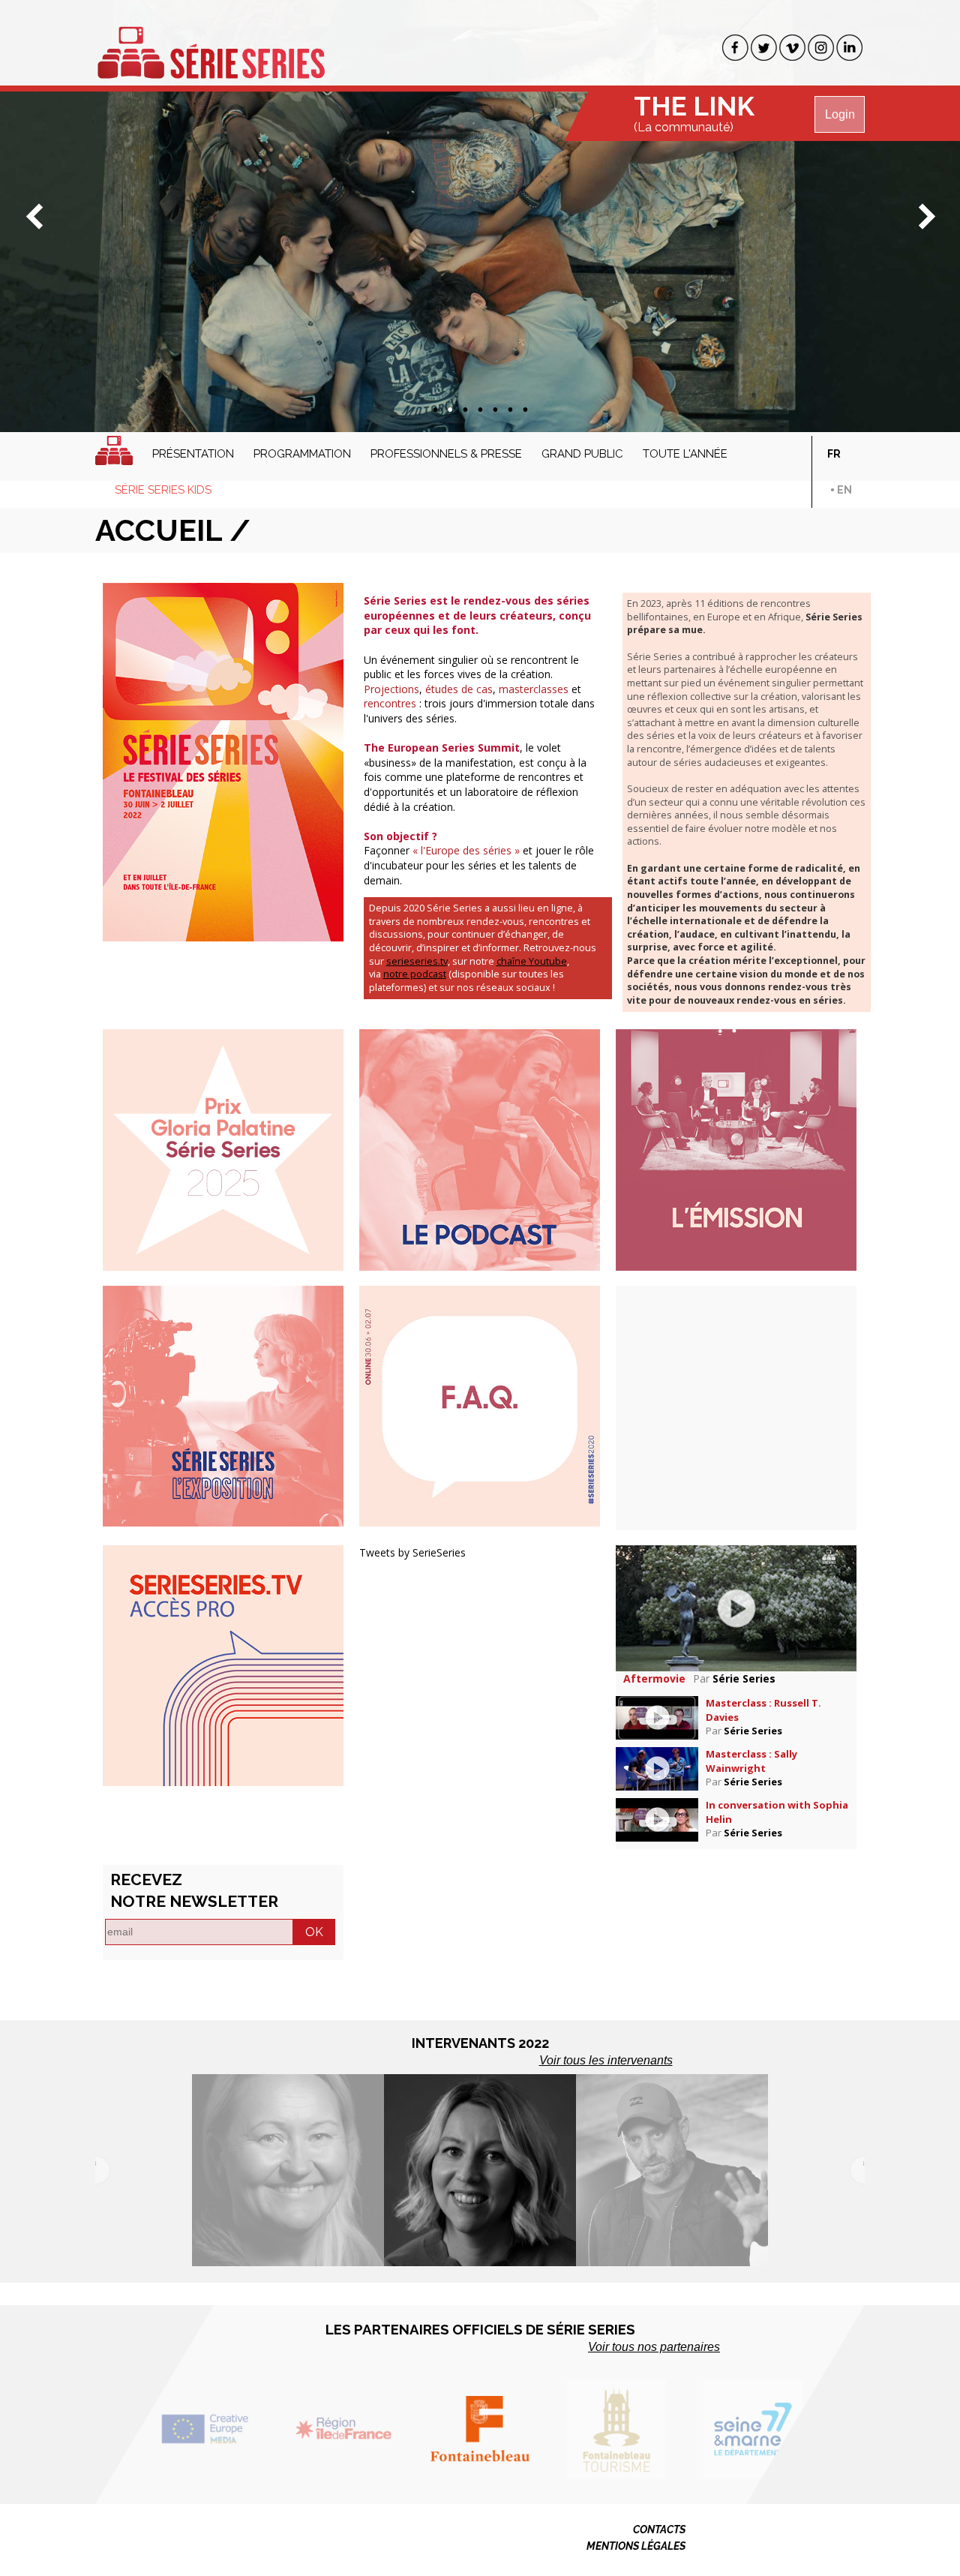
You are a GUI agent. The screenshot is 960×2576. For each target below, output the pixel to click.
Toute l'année (685, 454)
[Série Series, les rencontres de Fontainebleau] (211, 44)
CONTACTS (659, 2529)
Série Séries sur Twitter (764, 48)
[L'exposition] (223, 1405)
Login (840, 114)
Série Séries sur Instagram (821, 48)
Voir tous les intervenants (606, 2060)
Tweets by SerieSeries (412, 1552)
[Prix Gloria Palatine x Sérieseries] (223, 1149)
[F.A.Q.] (480, 1405)
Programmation (302, 454)
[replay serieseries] (223, 1664)
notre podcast (415, 974)
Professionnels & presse (446, 454)
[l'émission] (736, 1149)
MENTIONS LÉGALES (636, 2546)
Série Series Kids (163, 490)
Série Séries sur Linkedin (849, 48)
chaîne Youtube (532, 961)
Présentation (193, 454)
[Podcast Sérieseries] (480, 1149)
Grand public (582, 454)
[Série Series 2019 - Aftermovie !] (736, 1607)
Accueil (114, 450)
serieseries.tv (417, 961)
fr (834, 454)
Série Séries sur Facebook (735, 48)
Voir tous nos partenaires (654, 2347)
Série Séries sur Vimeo (792, 48)
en (844, 490)
